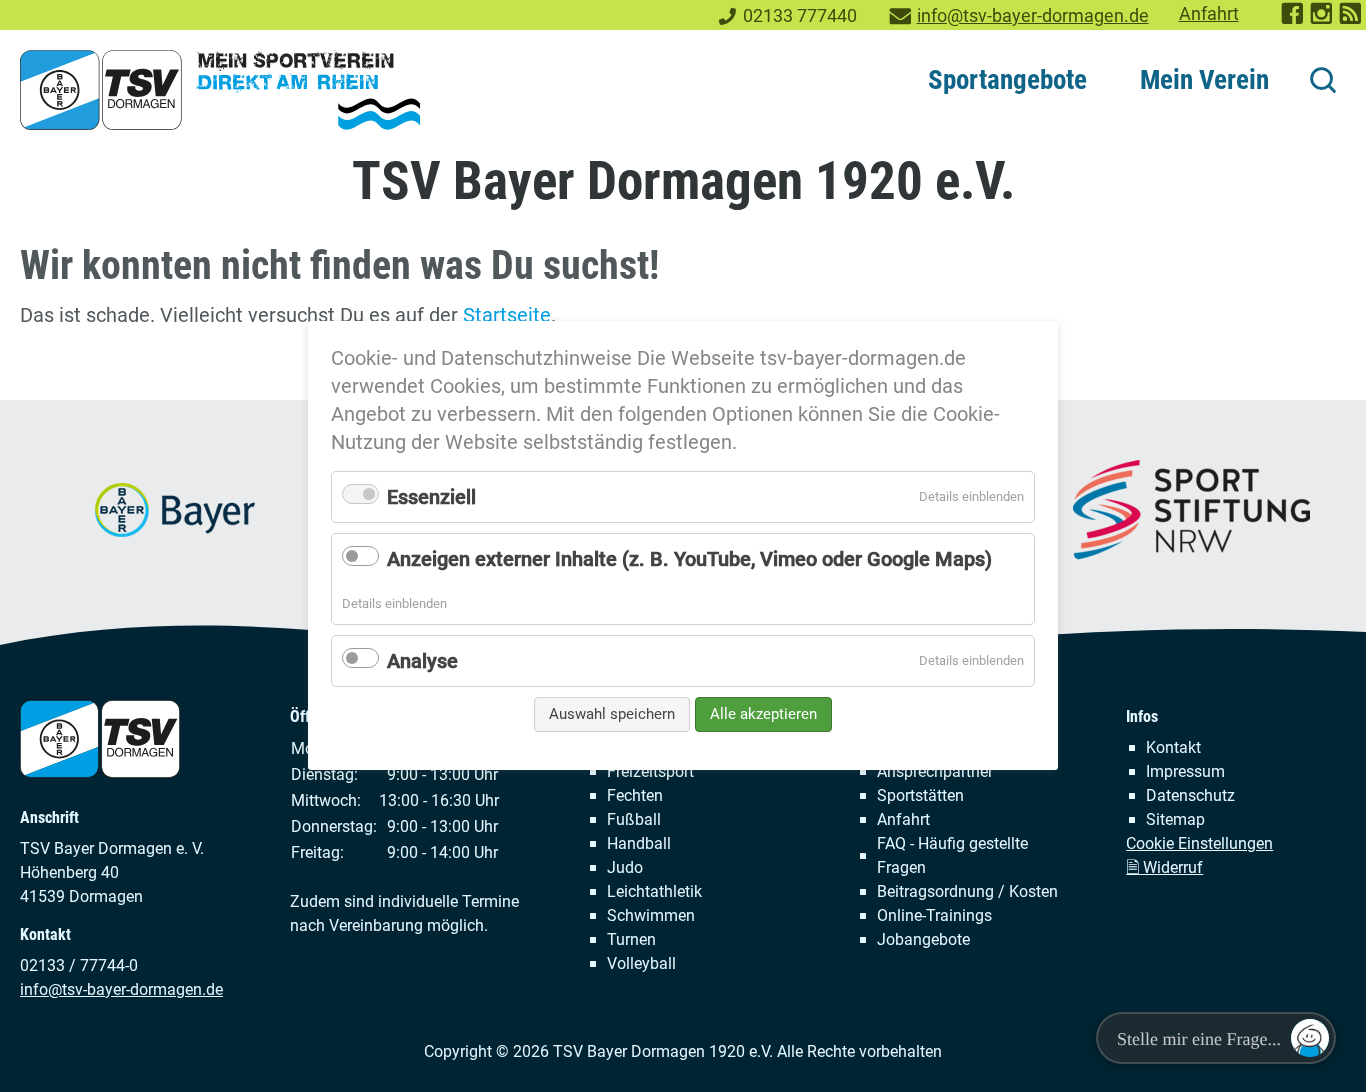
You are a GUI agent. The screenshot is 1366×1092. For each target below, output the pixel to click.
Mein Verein (1204, 80)
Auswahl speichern (612, 714)
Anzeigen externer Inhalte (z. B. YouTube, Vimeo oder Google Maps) (689, 559)
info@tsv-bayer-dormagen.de (1033, 16)
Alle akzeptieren (763, 714)
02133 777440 (800, 16)
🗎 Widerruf (1164, 867)
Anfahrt (1209, 14)
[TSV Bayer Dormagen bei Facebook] (1293, 20)
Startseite (507, 315)
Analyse (422, 661)
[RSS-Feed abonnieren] (1351, 20)
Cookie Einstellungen (1199, 843)
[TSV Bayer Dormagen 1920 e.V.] (220, 90)
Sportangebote (1007, 80)
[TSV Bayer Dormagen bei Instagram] (1322, 20)
